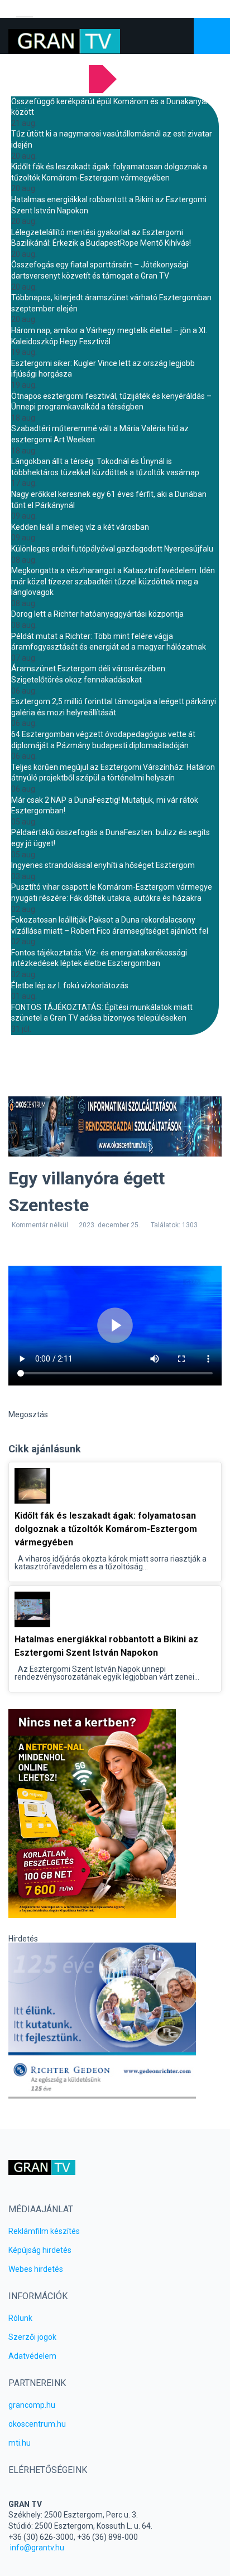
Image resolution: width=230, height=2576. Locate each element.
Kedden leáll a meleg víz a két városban (80, 527)
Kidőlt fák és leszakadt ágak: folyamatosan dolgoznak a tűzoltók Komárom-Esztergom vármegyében (106, 1529)
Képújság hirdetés (40, 2250)
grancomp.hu (32, 2405)
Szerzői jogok (32, 2337)
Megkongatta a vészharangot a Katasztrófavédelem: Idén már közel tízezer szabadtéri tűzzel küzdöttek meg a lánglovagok (113, 581)
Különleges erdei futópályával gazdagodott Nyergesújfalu (112, 549)
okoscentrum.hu (37, 2424)
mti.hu (20, 2443)
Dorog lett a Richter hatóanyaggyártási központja (97, 614)
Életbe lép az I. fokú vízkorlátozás (70, 985)
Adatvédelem (32, 2356)
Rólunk (20, 2318)
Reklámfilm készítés (44, 2231)
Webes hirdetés (36, 2269)
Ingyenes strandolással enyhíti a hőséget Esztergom (103, 865)
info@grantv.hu (37, 2548)
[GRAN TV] (64, 41)
